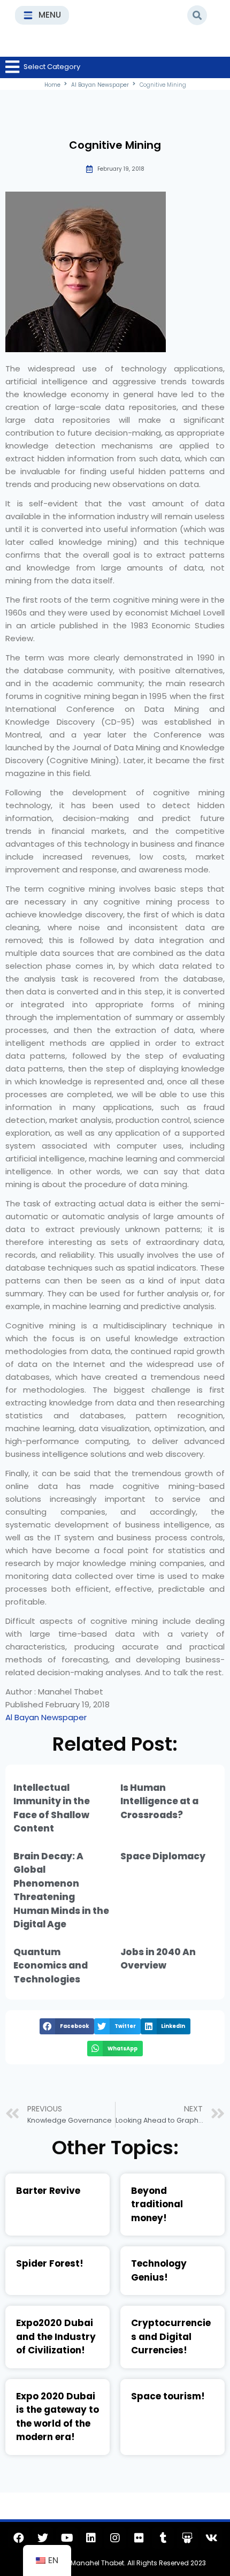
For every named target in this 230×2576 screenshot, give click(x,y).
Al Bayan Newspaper (100, 85)
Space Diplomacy (163, 1856)
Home (52, 85)
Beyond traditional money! (157, 2204)
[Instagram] (115, 2538)
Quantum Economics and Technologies (51, 1966)
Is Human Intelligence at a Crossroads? (159, 1801)
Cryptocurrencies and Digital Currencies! (171, 2336)
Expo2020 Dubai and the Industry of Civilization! (56, 2336)
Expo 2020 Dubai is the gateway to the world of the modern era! (57, 2417)
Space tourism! (168, 2396)
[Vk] (211, 2538)
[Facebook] (19, 2538)
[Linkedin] (91, 2538)
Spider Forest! (50, 2263)
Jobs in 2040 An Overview (158, 1959)
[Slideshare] (187, 2538)
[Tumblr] (163, 2538)
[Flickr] (139, 2538)
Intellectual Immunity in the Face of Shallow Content (52, 1808)
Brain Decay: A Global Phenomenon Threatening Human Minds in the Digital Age (61, 1890)
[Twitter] (43, 2538)
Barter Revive (48, 2191)
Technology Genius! (159, 2270)
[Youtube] (67, 2538)
